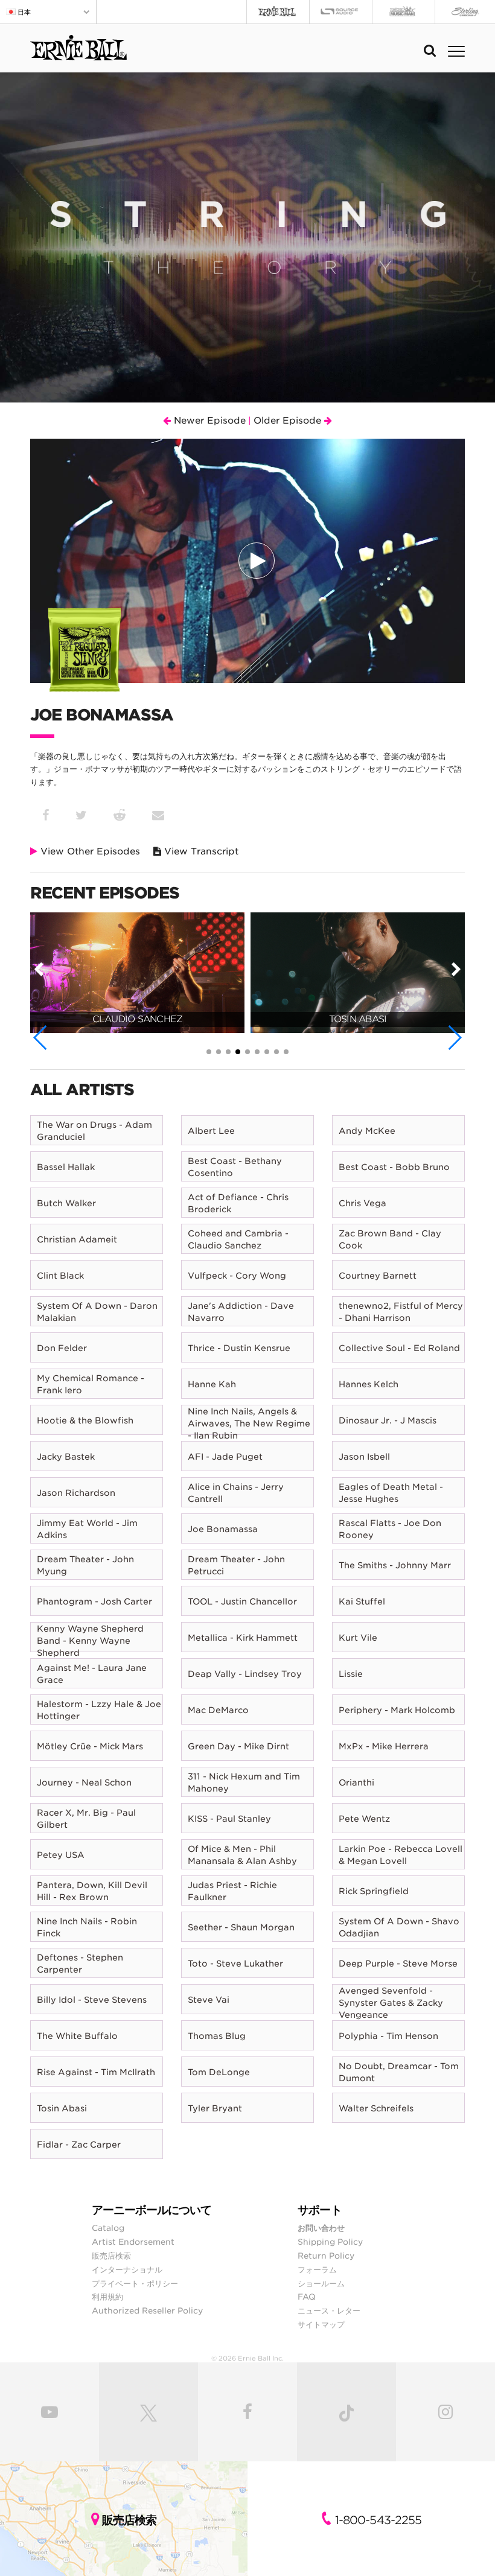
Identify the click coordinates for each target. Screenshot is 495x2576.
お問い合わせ (321, 2228)
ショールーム (321, 2283)
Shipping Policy (330, 2242)
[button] (41, 1038)
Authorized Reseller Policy (147, 2310)
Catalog (108, 2228)
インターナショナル (127, 2269)
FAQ (307, 2297)
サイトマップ (321, 2324)
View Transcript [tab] (200, 851)
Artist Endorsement (133, 2242)
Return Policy (326, 2256)
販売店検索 (111, 2256)
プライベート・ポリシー (135, 2283)
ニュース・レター (329, 2310)
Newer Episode (208, 421)
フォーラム (317, 2269)
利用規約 (107, 2297)
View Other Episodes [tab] (89, 851)
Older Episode (289, 421)
